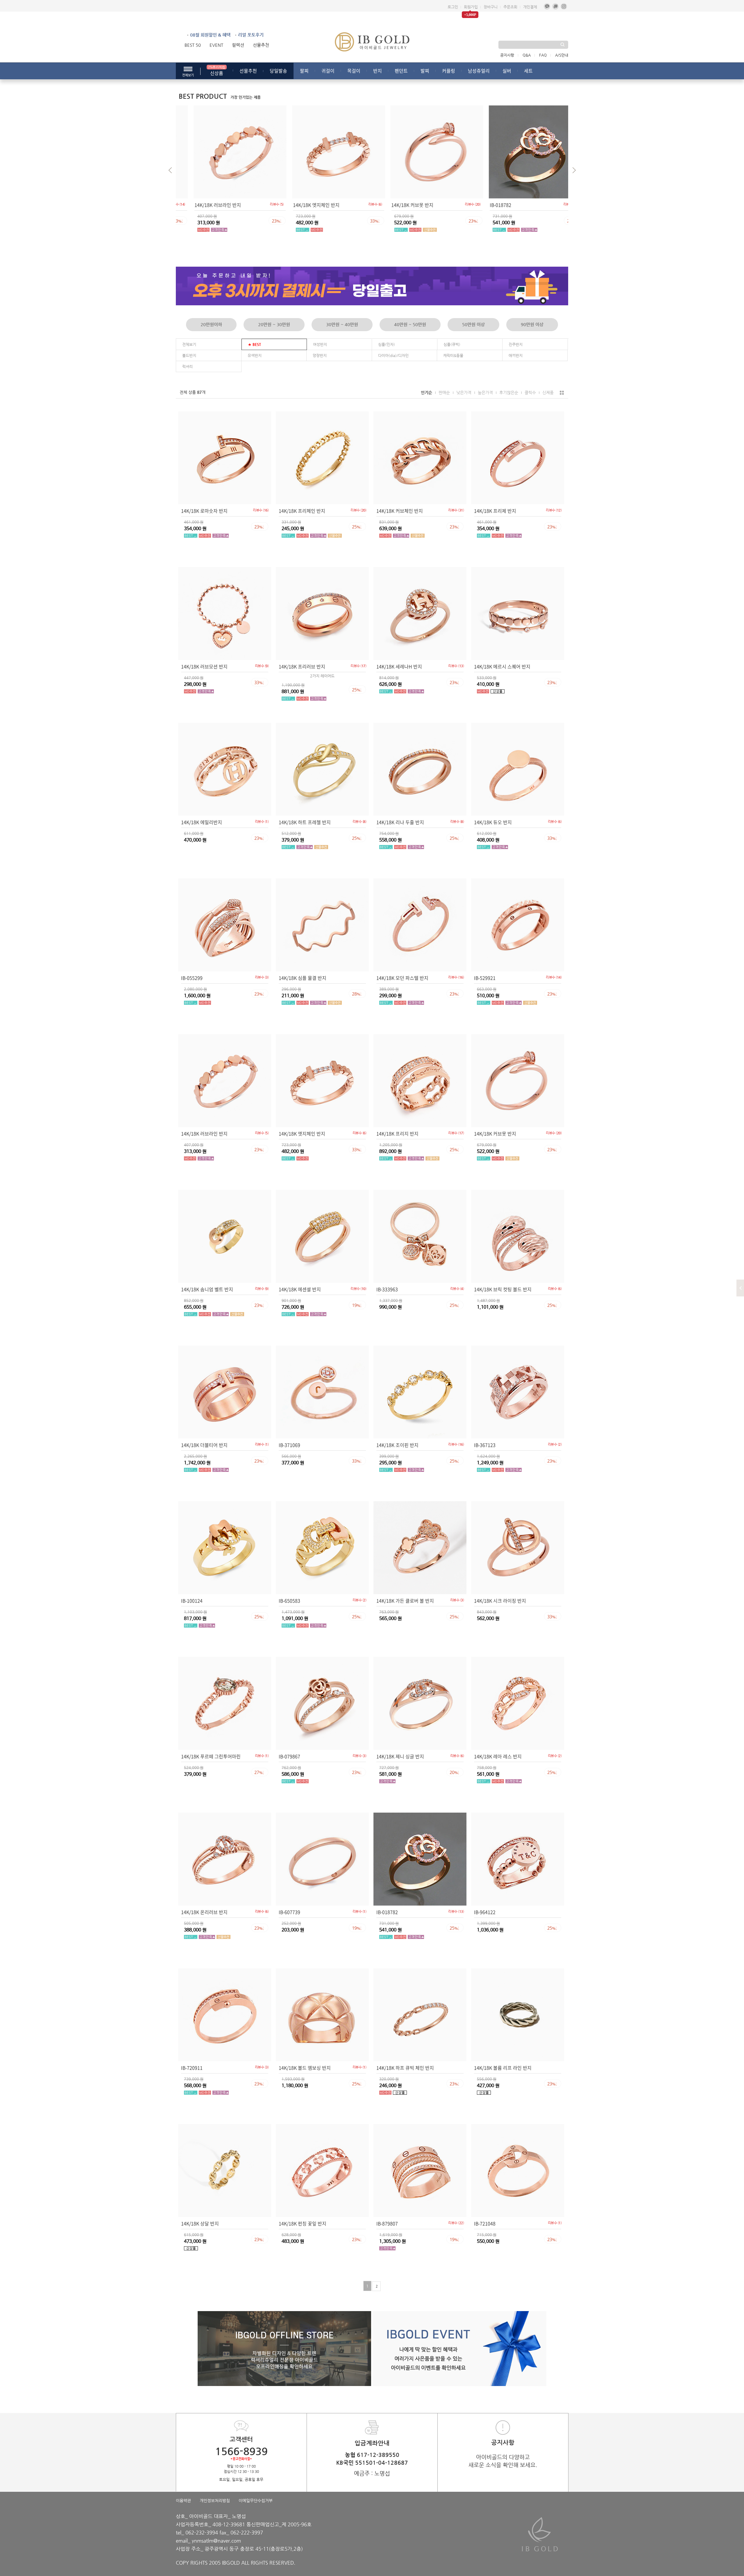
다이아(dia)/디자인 (393, 355)
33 (261, 221)
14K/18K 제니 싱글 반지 (400, 1756)
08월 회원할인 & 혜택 (210, 35)
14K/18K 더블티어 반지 (204, 1445)
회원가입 (471, 7)
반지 (378, 71)
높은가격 (485, 392)
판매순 (444, 392)
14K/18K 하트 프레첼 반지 (305, 822)
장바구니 (491, 7)
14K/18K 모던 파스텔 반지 (402, 978)
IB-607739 (289, 1912)
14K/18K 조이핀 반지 (397, 1445)
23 (359, 221)
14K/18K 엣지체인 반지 (202, 205)
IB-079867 (289, 1756)
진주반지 (516, 344)
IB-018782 (387, 205)
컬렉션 (238, 45)
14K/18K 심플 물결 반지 (303, 978)
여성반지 (320, 344)
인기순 (426, 392)
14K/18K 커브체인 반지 (400, 511)
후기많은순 (509, 392)
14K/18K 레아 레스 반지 (498, 1756)
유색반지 (255, 355)
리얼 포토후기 (251, 35)
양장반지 (320, 355)
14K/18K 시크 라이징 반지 (500, 1601)
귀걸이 (328, 71)
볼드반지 (189, 355)
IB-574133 (485, 205)
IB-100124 (192, 1601)
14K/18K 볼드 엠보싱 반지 (305, 2068)
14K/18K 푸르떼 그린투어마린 (211, 1756)
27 (259, 1772)
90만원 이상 (532, 324)
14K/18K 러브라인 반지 (204, 1133)
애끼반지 (516, 355)
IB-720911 (192, 2068)
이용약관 (183, 2500)
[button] (576, 171)
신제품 (548, 392)
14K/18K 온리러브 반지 (204, 1912)
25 (458, 221)
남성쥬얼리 (479, 71)
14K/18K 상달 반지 (200, 2223)
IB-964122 (485, 1912)
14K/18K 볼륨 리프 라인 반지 (503, 2068)
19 (357, 1305)
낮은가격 (464, 392)
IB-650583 (289, 1601)
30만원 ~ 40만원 (342, 324)
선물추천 (261, 45)
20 (454, 1772)
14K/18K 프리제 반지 (495, 511)
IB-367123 (485, 1445)
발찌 (425, 71)
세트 (528, 71)
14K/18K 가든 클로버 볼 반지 (405, 1601)
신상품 (217, 71)
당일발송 (278, 71)
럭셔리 (187, 366)
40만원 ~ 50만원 (410, 324)
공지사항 (507, 55)
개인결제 (530, 7)
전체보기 (189, 344)
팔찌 (304, 71)
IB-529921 (485, 978)
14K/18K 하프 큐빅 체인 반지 (405, 2068)
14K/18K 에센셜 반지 (300, 1289)
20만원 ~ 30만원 (274, 324)
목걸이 (354, 71)
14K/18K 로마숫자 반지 (204, 511)
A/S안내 (562, 55)
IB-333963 (387, 1289)
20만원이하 (211, 324)
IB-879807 (387, 2223)
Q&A (527, 55)
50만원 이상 (473, 324)
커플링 (449, 71)
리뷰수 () (261, 204)
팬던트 (401, 71)
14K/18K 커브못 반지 (298, 205)
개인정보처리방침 (215, 2500)
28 (357, 994)
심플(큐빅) (452, 344)
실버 (507, 71)
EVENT (216, 45)
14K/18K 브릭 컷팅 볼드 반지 (503, 1289)
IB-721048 (485, 2223)
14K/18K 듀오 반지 (493, 822)
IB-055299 (192, 978)
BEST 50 (193, 45)
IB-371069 (289, 1445)
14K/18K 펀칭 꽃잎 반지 (303, 2223)
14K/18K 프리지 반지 (397, 1133)
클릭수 (530, 392)
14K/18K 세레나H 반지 (399, 666)
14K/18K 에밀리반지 (202, 822)
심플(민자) (387, 344)
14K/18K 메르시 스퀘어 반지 (502, 666)
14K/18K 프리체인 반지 (302, 511)
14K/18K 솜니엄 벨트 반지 (207, 1289)
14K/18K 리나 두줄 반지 (400, 822)
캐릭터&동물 (453, 355)
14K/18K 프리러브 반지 (302, 666)
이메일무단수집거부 (256, 2500)
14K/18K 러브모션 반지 (204, 666)
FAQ (543, 55)
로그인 (453, 7)
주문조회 (510, 7)
